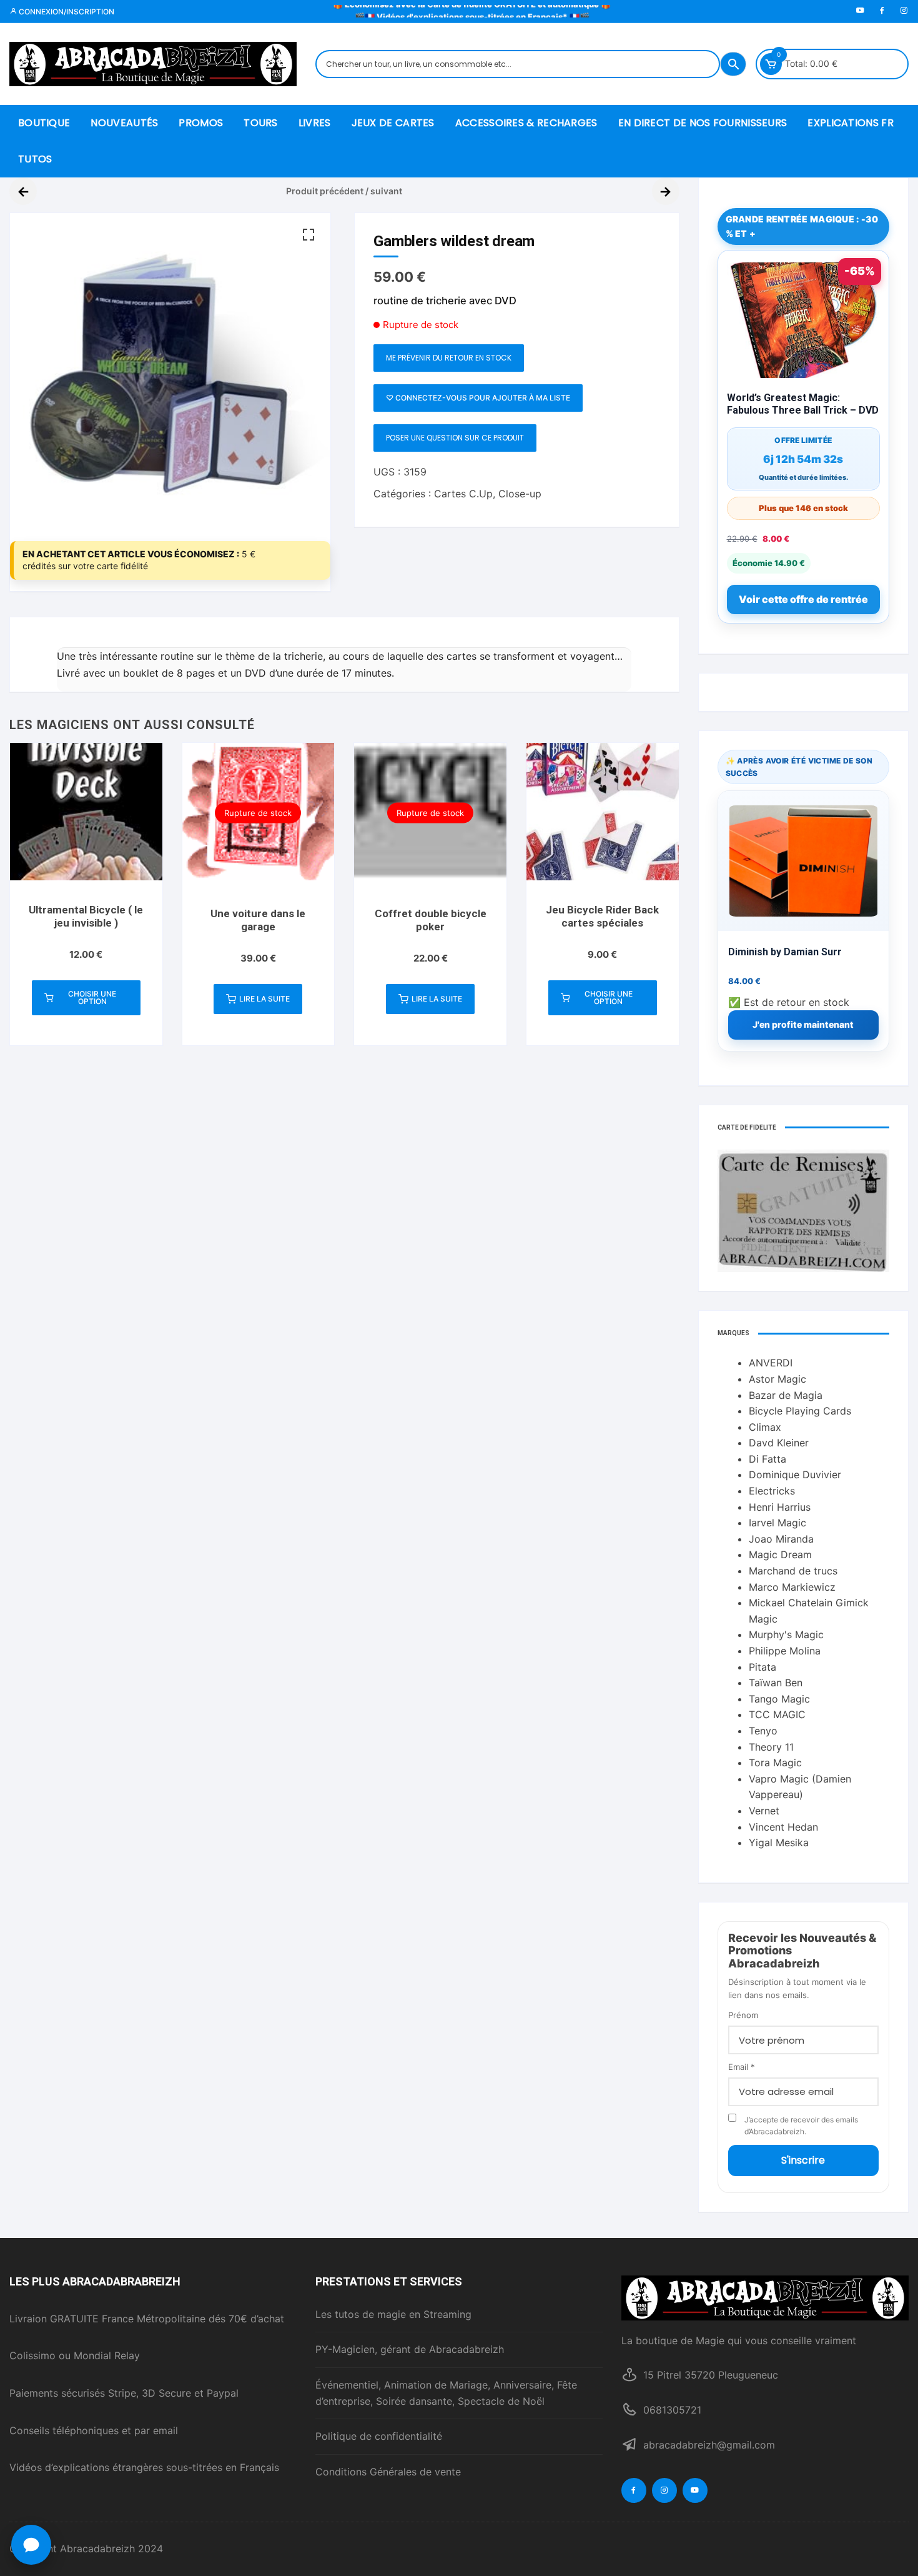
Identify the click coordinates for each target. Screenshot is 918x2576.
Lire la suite (264, 999)
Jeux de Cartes (393, 123)
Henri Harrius (780, 1507)
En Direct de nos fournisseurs (703, 123)
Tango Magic (779, 1699)
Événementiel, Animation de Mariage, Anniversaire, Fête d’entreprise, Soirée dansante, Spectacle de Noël (446, 2393)
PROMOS (201, 123)
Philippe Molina (785, 1651)
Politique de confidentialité (379, 2436)
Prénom (743, 2015)
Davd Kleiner (779, 1443)
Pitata (763, 1667)
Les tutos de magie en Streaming (393, 2314)
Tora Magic (775, 1763)
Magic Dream (780, 1554)
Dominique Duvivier (795, 1474)
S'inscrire (803, 2160)
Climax (765, 1427)
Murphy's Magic (786, 1634)
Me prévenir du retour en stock (449, 358)
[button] (308, 235)
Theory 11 (771, 1747)
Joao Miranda (781, 1539)
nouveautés (124, 123)
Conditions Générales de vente (388, 2472)
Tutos (35, 159)
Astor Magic (777, 1379)
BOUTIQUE (44, 123)
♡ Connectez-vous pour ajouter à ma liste (478, 398)
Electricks (772, 1491)
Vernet (764, 1811)
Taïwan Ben (776, 1683)
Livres (315, 123)
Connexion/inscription (66, 12)
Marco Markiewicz (792, 1587)
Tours (261, 123)
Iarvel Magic (777, 1523)
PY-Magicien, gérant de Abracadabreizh (410, 2349)
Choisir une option (92, 997)
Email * (742, 2067)
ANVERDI (771, 1363)
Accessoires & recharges (526, 123)
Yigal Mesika (779, 1842)
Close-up (520, 494)
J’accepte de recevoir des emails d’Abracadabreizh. (801, 2126)
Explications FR (851, 123)
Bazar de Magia (786, 1395)
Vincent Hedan (783, 1827)
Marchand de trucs (793, 1571)
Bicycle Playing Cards (800, 1411)
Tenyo (763, 1731)
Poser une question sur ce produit (455, 438)
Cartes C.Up (463, 494)
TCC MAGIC (777, 1714)
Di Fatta (767, 1459)
